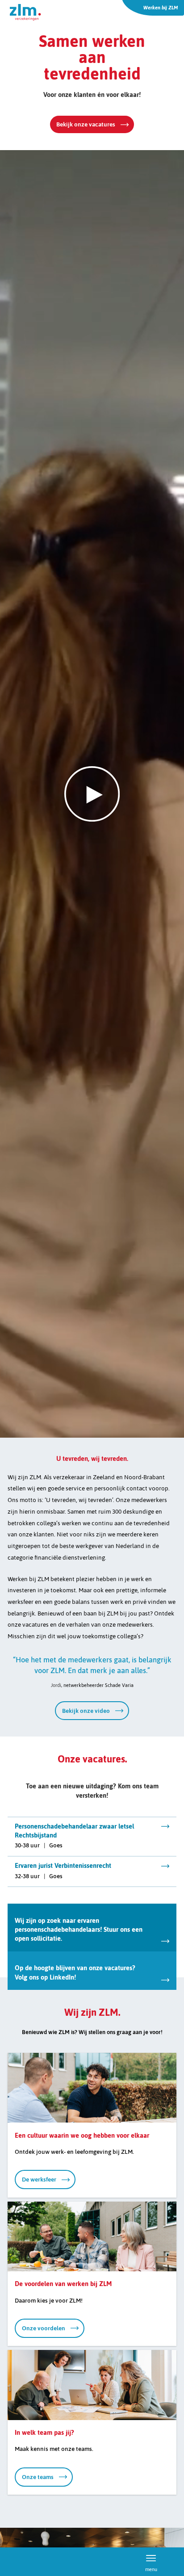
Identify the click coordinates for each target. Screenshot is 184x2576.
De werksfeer (39, 2179)
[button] (92, 794)
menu (151, 2568)
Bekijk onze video (86, 1711)
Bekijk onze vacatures (86, 124)
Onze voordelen (44, 2328)
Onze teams (38, 2477)
